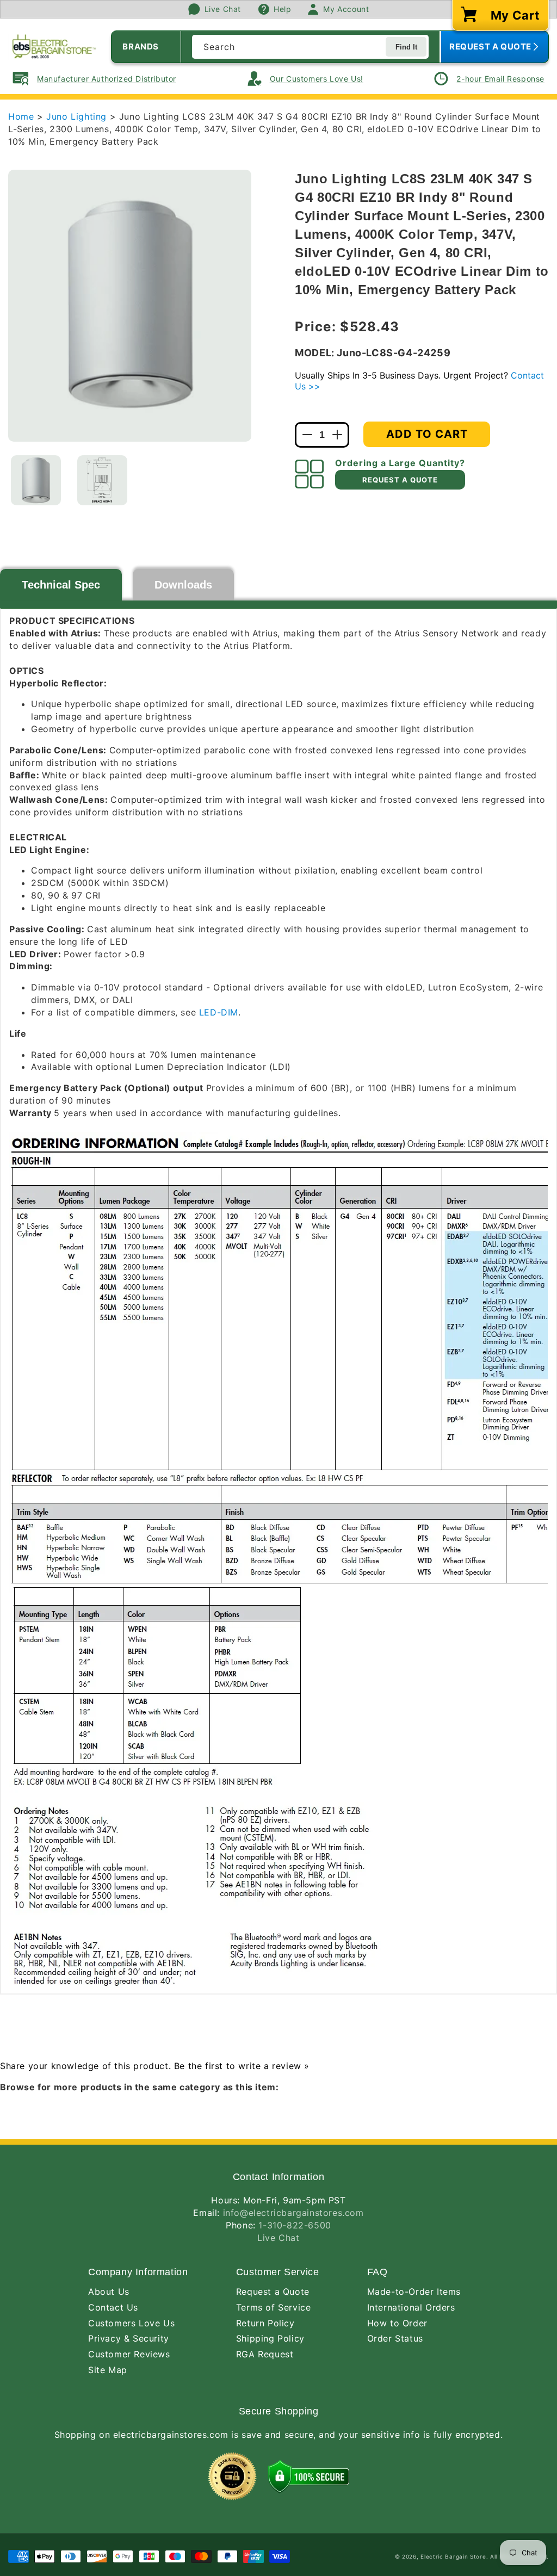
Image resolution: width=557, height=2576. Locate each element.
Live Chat (278, 2238)
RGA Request (265, 2354)
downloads (183, 585)
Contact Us (113, 2307)
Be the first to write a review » (242, 2066)
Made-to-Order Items (414, 2292)
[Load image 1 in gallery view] (36, 480)
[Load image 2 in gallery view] (102, 480)
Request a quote (400, 480)
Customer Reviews (129, 2354)
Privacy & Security (129, 2338)
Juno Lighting (78, 116)
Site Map (108, 2370)
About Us (109, 2292)
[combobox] (310, 47)
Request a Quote (273, 2292)
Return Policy (265, 2323)
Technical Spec (61, 585)
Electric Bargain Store (453, 2556)
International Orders (411, 2307)
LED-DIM (219, 1012)
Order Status (395, 2338)
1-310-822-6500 (295, 2225)
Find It (406, 47)
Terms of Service (274, 2307)
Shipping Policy (270, 2338)
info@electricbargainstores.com (293, 2213)
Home (21, 116)
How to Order (397, 2323)
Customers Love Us (131, 2323)
